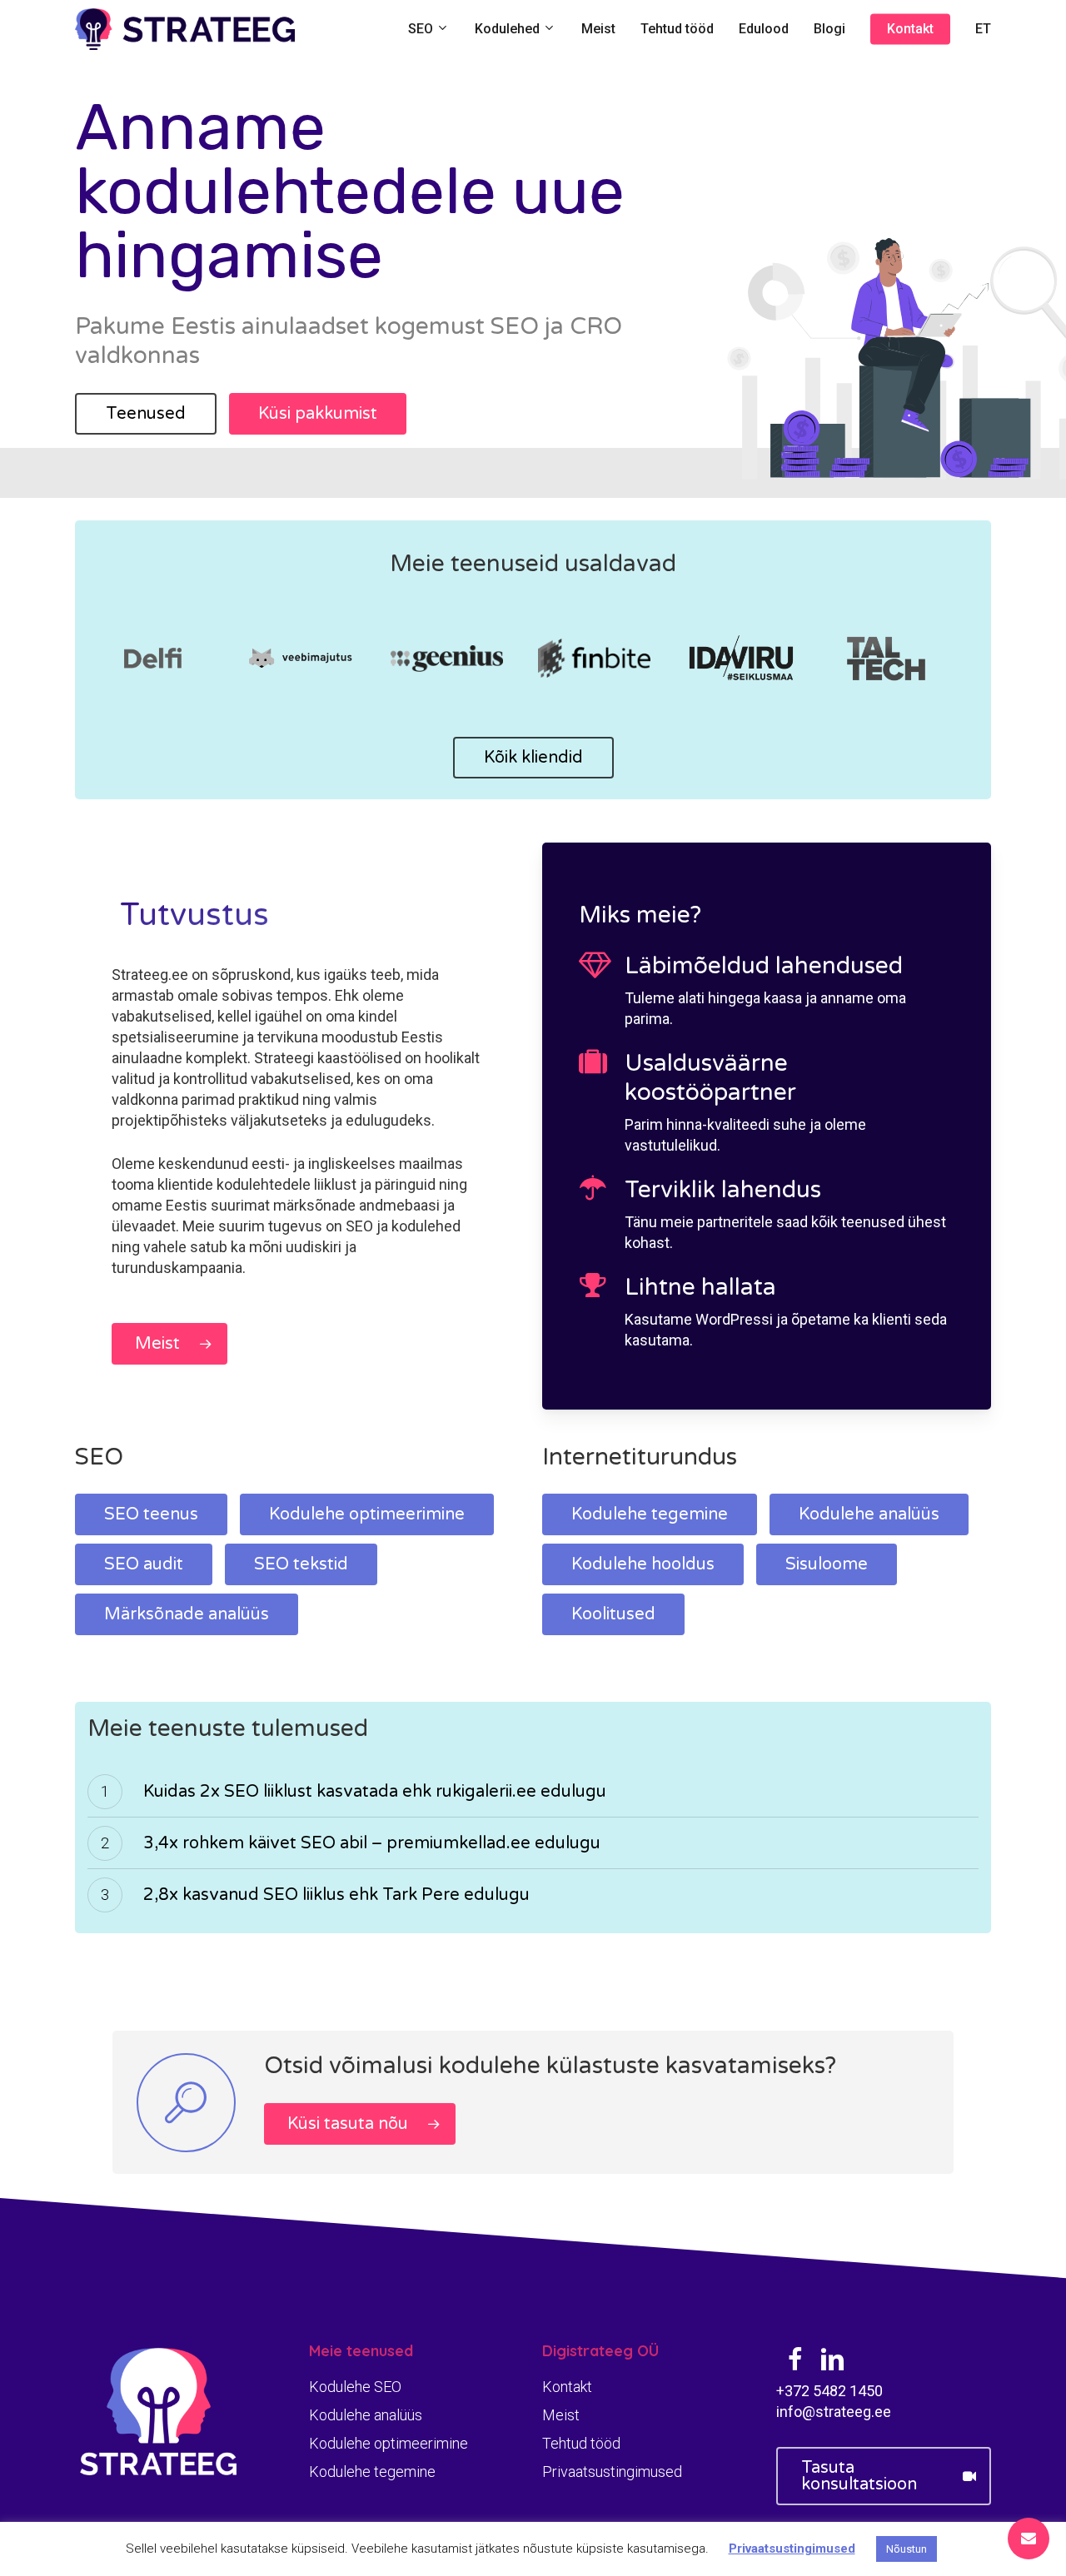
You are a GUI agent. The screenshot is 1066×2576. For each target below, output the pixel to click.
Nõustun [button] (907, 2549)
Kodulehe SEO (355, 2387)
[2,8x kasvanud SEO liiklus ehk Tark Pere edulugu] (533, 1895)
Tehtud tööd (581, 2443)
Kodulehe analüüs (366, 2415)
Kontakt (567, 2387)
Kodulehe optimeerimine (389, 2443)
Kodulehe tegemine (372, 2472)
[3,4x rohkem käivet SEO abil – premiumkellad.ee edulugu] (533, 1843)
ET (983, 29)
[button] (146, 414)
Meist (561, 2415)
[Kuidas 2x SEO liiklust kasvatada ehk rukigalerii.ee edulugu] (533, 1792)
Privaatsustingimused (612, 2472)
